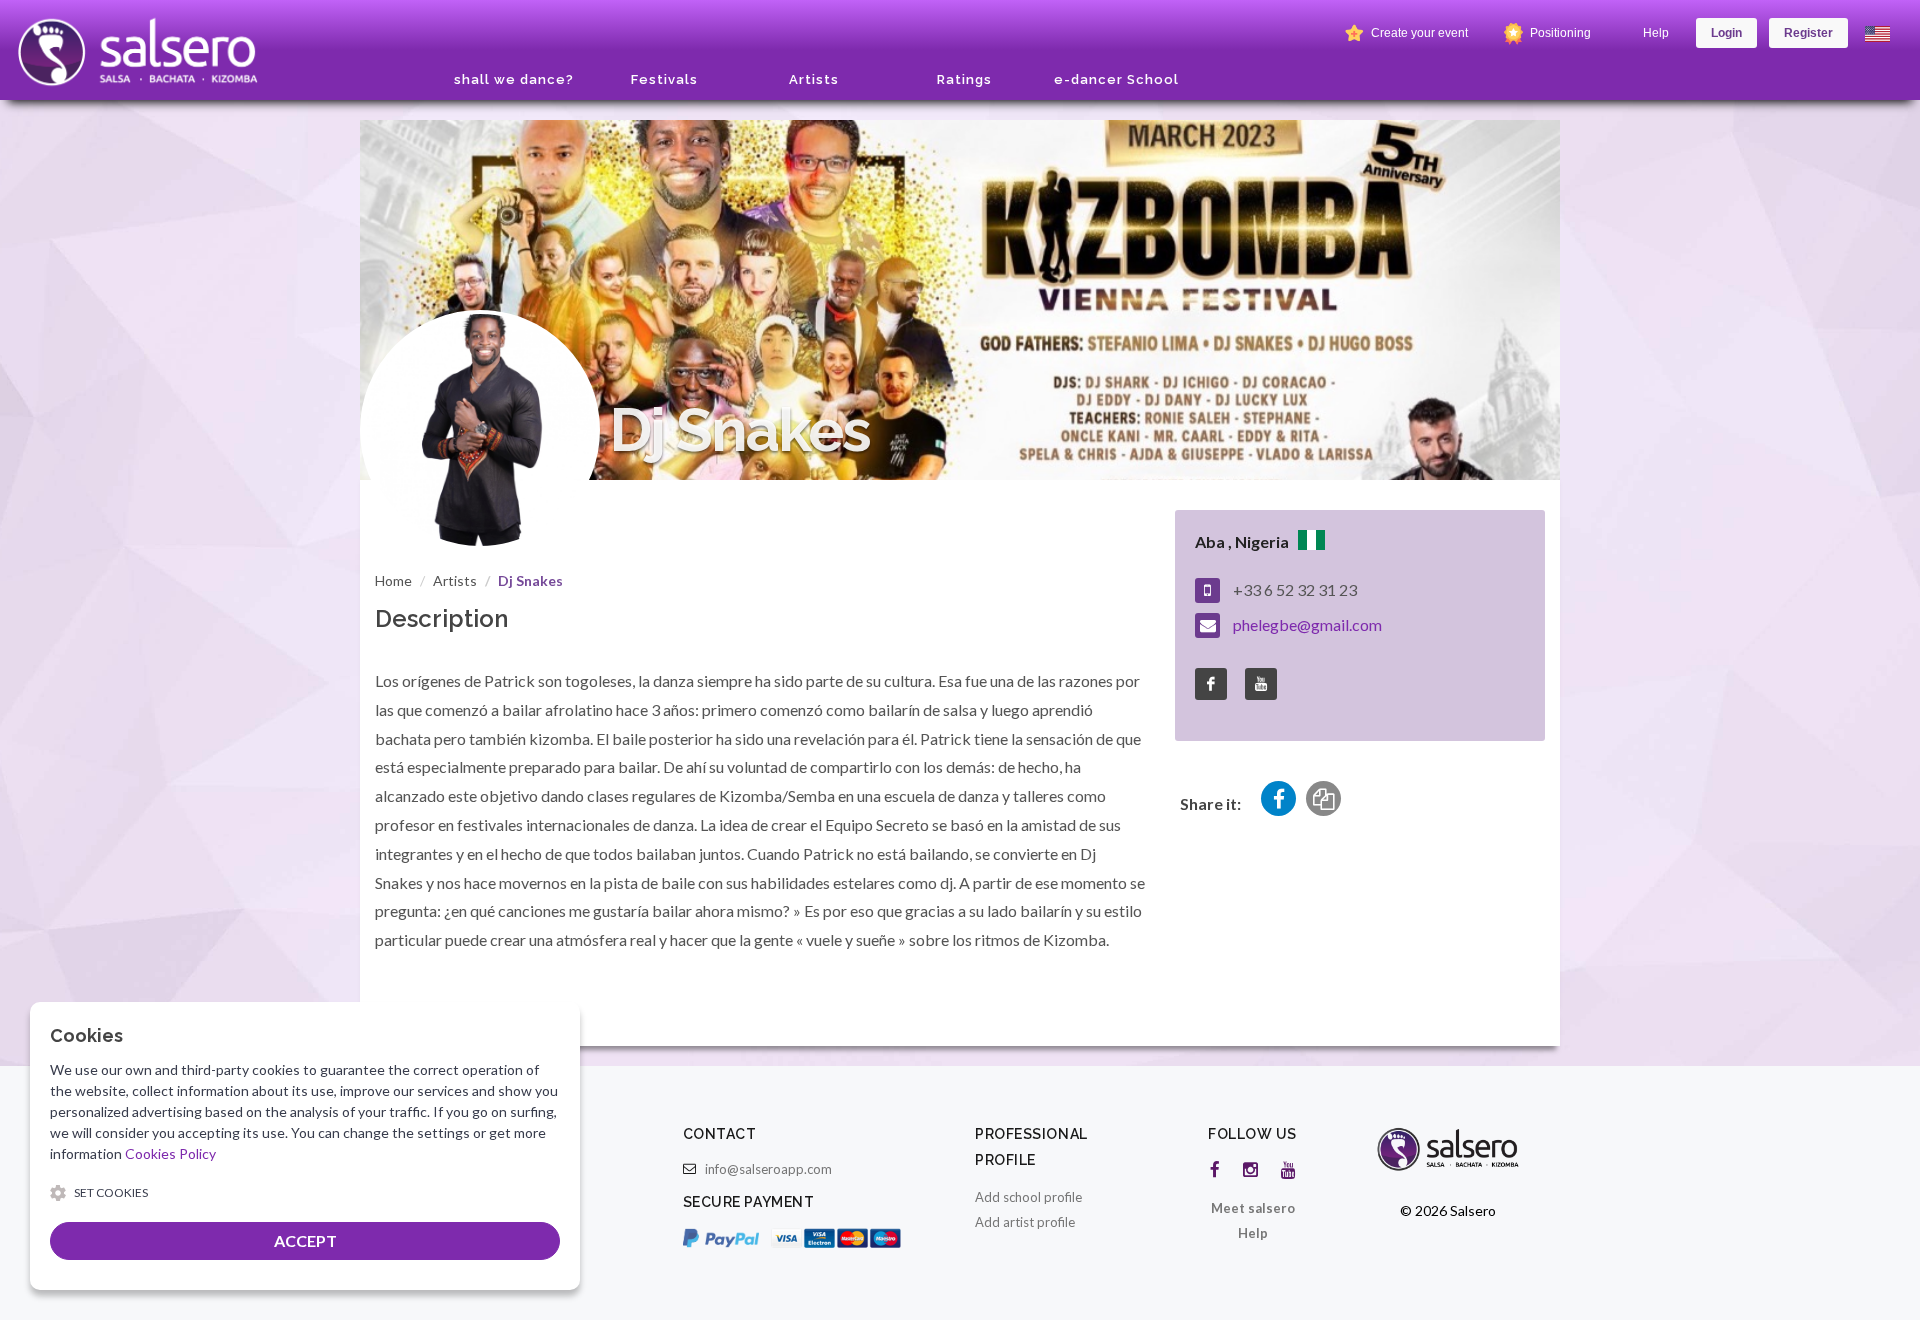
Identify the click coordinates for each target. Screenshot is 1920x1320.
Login (1726, 33)
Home (393, 580)
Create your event (1418, 33)
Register (1808, 33)
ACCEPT (305, 1240)
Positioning (1559, 33)
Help (1656, 33)
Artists (455, 580)
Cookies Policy (170, 1153)
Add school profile (1028, 1197)
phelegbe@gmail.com (1307, 624)
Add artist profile (1025, 1222)
